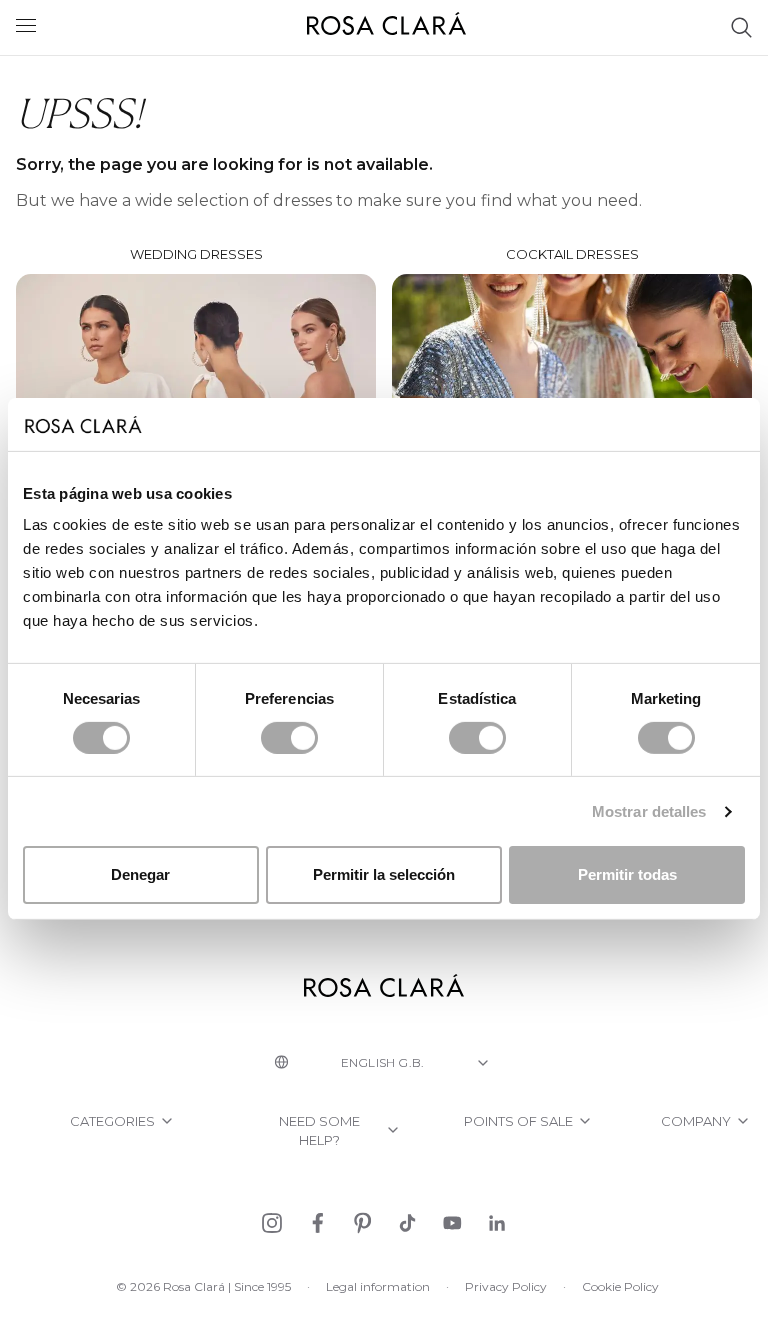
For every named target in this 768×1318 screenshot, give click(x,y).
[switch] (289, 738)
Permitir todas (627, 874)
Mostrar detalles (649, 811)
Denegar (140, 874)
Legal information (378, 1286)
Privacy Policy (506, 1286)
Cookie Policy (620, 1286)
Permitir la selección (384, 874)
